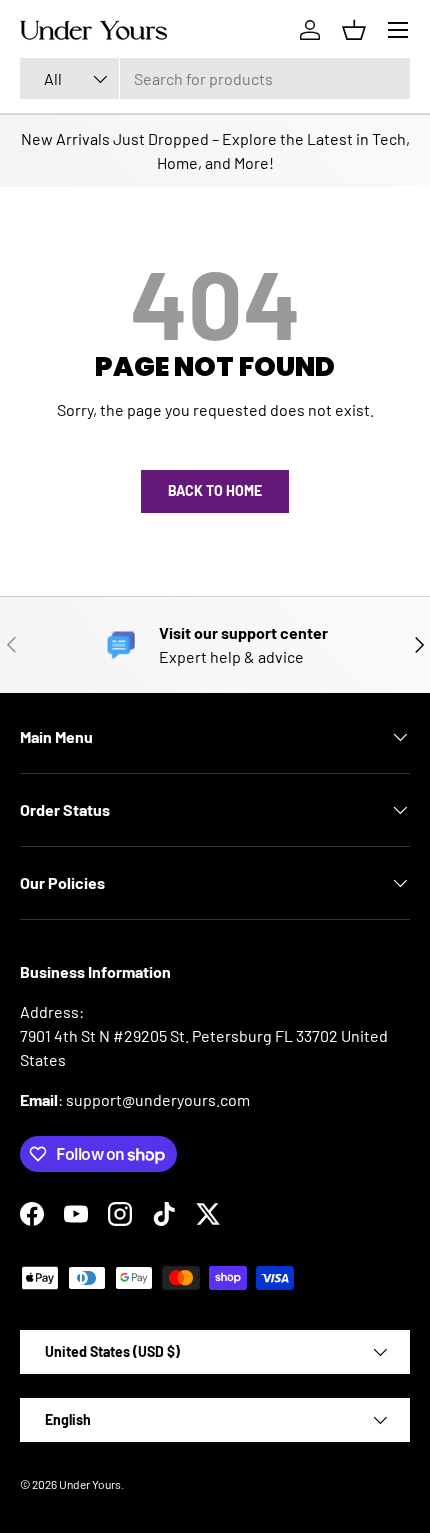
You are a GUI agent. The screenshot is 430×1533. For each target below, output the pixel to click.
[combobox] (215, 78)
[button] (354, 30)
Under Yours (90, 1484)
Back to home (215, 490)
